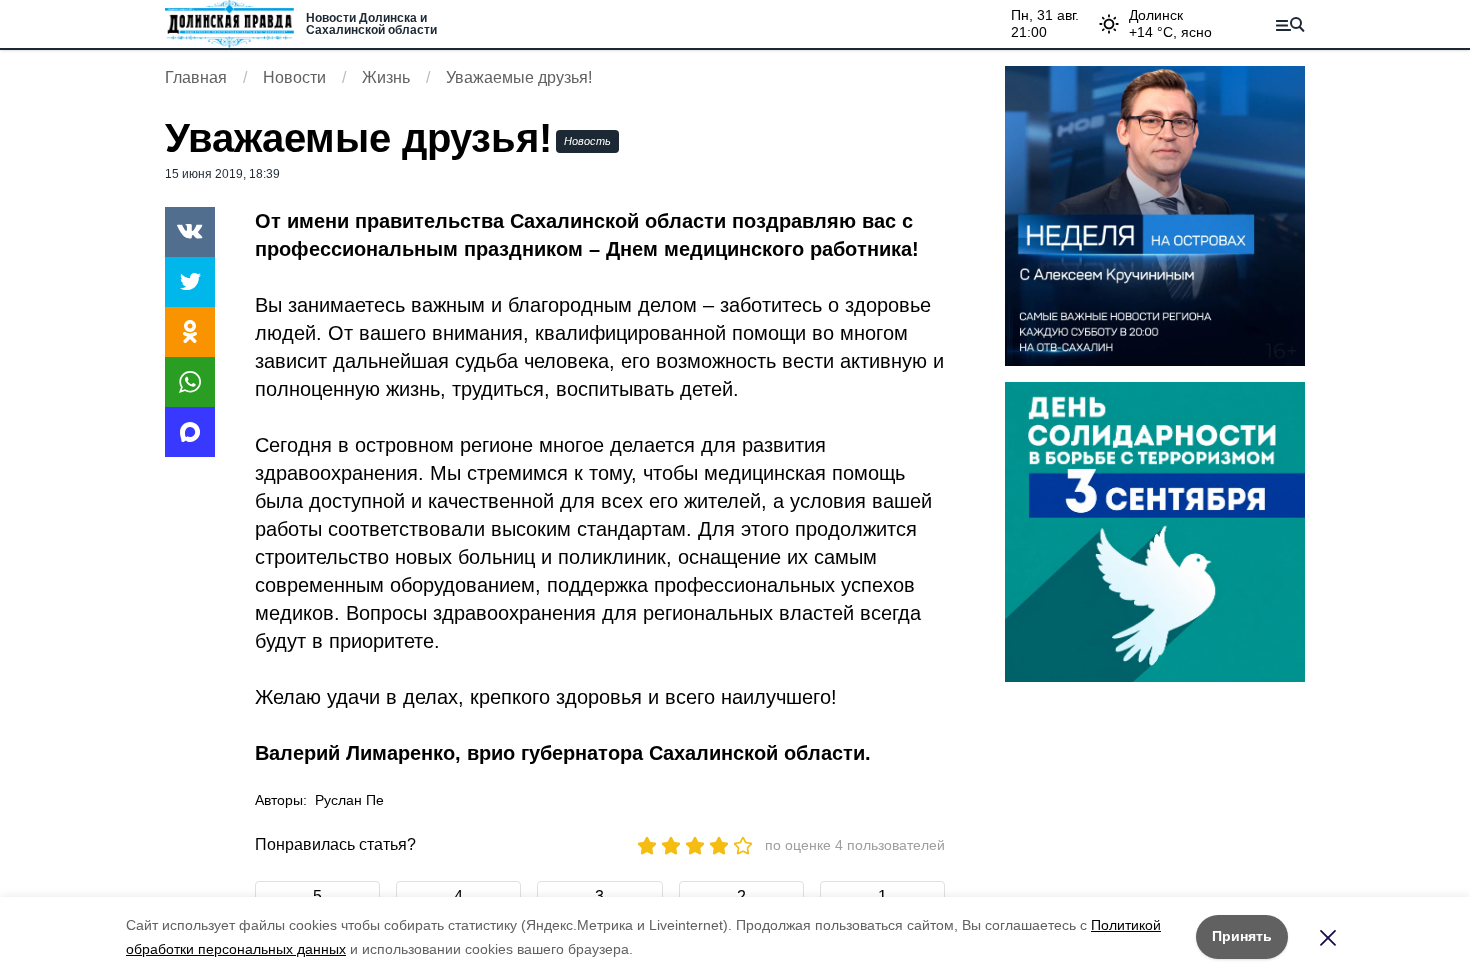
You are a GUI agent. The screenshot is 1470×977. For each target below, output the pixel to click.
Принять (1242, 936)
